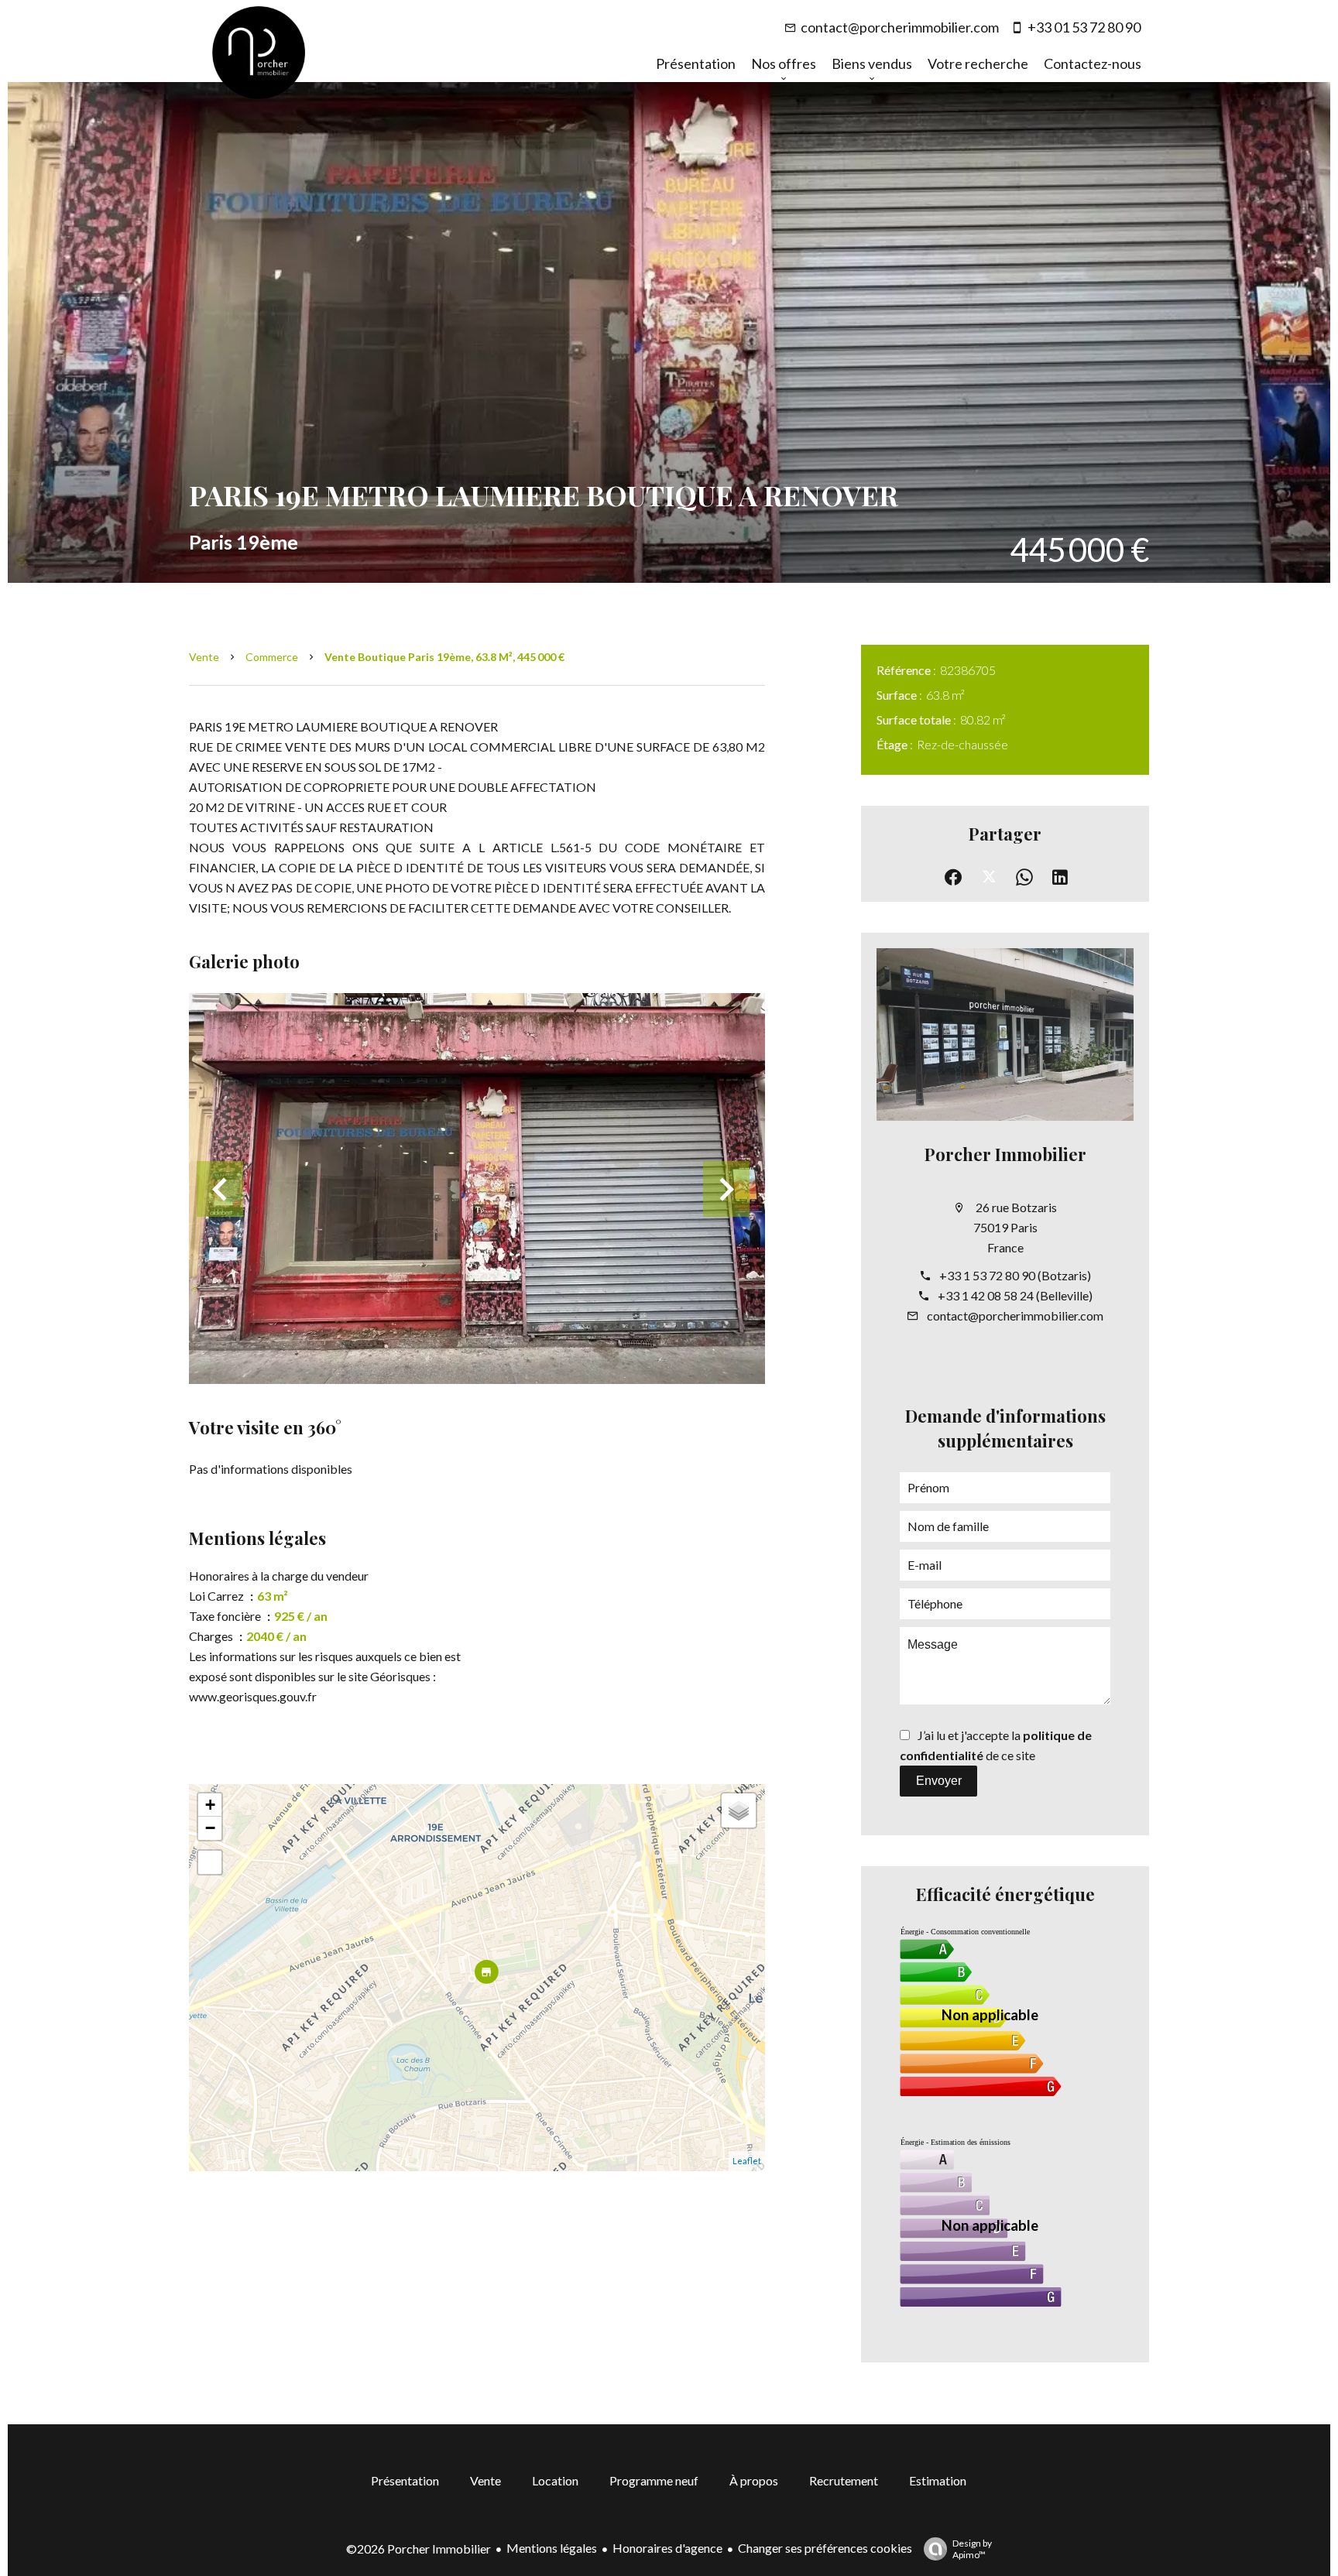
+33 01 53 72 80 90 (1084, 27)
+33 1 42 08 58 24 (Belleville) (1015, 1295)
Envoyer (939, 1781)
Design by (972, 2549)
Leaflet (747, 2161)
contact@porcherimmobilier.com (900, 27)
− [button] (210, 1828)
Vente (204, 657)
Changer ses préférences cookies (825, 2548)
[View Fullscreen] (210, 1862)
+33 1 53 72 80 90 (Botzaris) (1015, 1275)
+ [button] (210, 1805)
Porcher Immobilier (1005, 1154)
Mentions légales (552, 2548)
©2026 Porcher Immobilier (419, 2549)
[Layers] (739, 1810)
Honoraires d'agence (667, 2548)
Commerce (272, 657)
